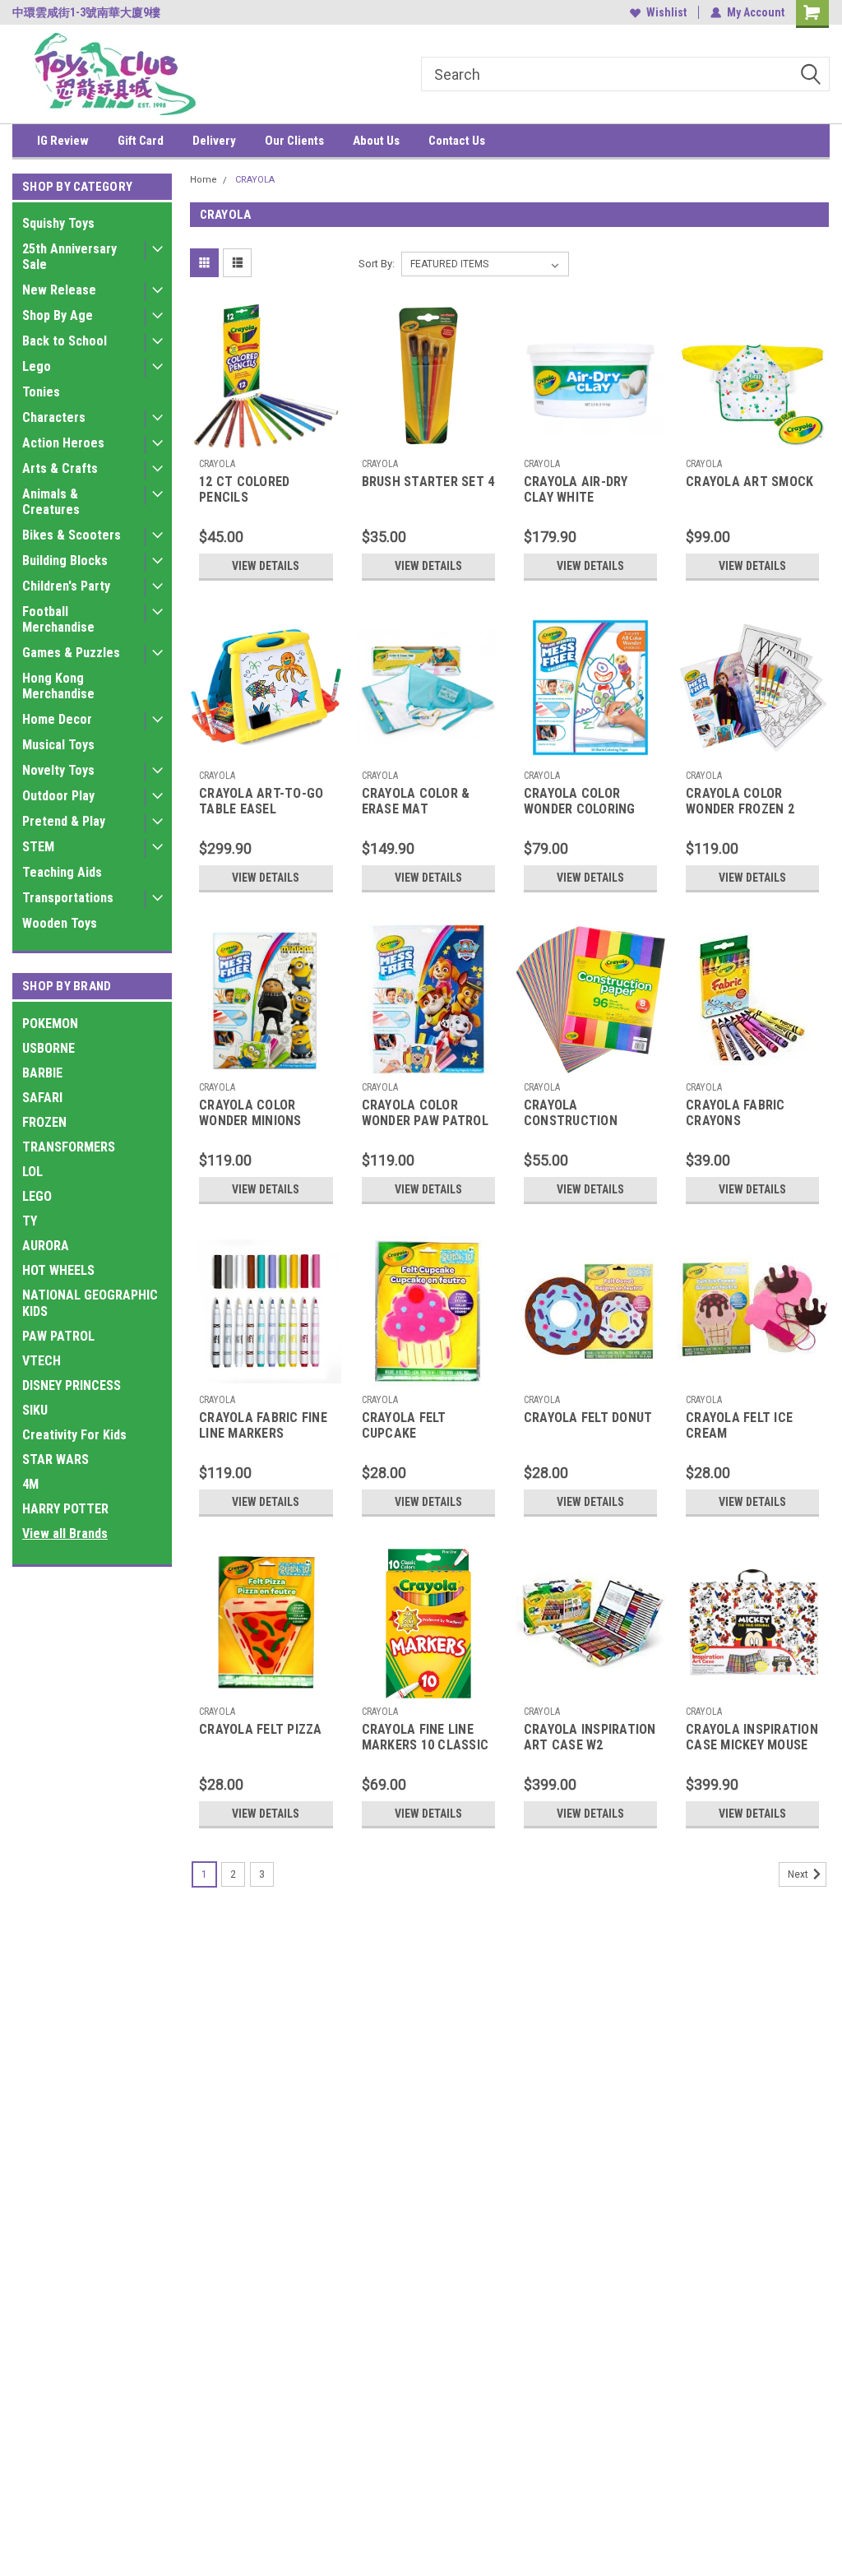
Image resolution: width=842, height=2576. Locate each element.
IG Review (63, 141)
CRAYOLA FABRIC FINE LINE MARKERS (263, 1425)
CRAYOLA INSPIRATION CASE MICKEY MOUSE (752, 1737)
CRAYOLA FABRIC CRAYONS (736, 1113)
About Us (376, 141)
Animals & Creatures (51, 502)
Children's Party (66, 586)
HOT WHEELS (58, 1270)
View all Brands (65, 1534)
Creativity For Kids (74, 1435)
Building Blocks (65, 561)
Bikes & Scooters (72, 535)
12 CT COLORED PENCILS (244, 489)
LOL (32, 1172)
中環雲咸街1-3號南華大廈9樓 (86, 12)
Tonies (41, 392)
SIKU (35, 1410)
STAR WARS (56, 1459)
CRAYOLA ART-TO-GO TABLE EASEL (261, 801)
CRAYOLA (255, 180)
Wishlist (666, 12)
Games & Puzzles (71, 653)
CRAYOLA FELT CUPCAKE (404, 1425)
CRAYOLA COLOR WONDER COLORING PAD (580, 802)
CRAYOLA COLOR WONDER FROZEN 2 (740, 801)
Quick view (266, 438)
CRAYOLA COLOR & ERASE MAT (416, 801)
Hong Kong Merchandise (58, 686)
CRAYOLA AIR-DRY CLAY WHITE (576, 489)
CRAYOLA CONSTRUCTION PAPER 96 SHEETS (576, 1114)
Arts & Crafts (60, 468)
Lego (37, 366)
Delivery (214, 141)
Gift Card (141, 141)
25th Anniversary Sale (69, 257)
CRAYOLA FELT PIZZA (261, 1729)
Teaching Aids (62, 872)
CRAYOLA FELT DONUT (588, 1418)
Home (204, 180)
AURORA (46, 1246)
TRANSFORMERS (69, 1147)
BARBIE (42, 1073)
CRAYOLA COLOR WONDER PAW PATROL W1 (425, 1114)
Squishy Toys (58, 223)
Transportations (68, 898)
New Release (59, 290)
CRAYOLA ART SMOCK (749, 482)
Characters (54, 417)
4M (30, 1484)
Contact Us (457, 141)
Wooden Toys (60, 923)
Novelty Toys (58, 770)
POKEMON (50, 1024)
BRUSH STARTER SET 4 (428, 482)
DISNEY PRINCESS (72, 1385)
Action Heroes (63, 443)
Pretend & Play (64, 821)
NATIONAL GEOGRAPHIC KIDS (90, 1303)
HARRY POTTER (65, 1509)
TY (30, 1221)
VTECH (42, 1361)
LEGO (37, 1196)
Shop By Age (58, 315)
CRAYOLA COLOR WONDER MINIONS (250, 1113)
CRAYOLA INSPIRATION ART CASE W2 (590, 1737)
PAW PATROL (58, 1336)
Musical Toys (58, 745)
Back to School (65, 341)
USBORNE (49, 1048)
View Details (266, 566)
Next (799, 1874)
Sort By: (377, 264)
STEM (38, 847)
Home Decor (57, 719)
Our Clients (294, 141)
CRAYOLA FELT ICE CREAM (739, 1425)
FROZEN (44, 1122)
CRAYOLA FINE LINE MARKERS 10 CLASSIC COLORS (426, 1738)
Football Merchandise (58, 619)
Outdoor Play (58, 796)
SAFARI (42, 1098)
